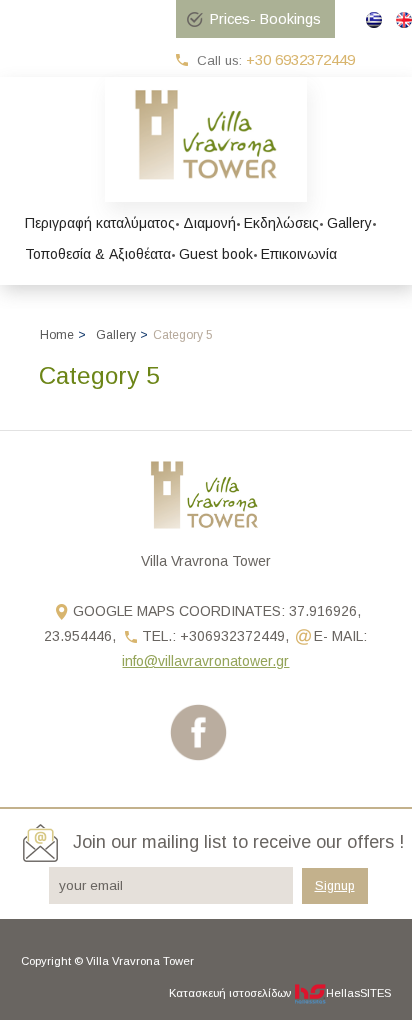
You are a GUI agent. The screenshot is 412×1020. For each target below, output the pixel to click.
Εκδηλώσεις (281, 223)
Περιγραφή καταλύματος (100, 223)
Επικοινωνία (299, 254)
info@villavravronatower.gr (205, 661)
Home (57, 335)
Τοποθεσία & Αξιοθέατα (98, 254)
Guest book (216, 254)
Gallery (349, 223)
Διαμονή (209, 223)
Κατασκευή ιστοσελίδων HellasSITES (280, 993)
